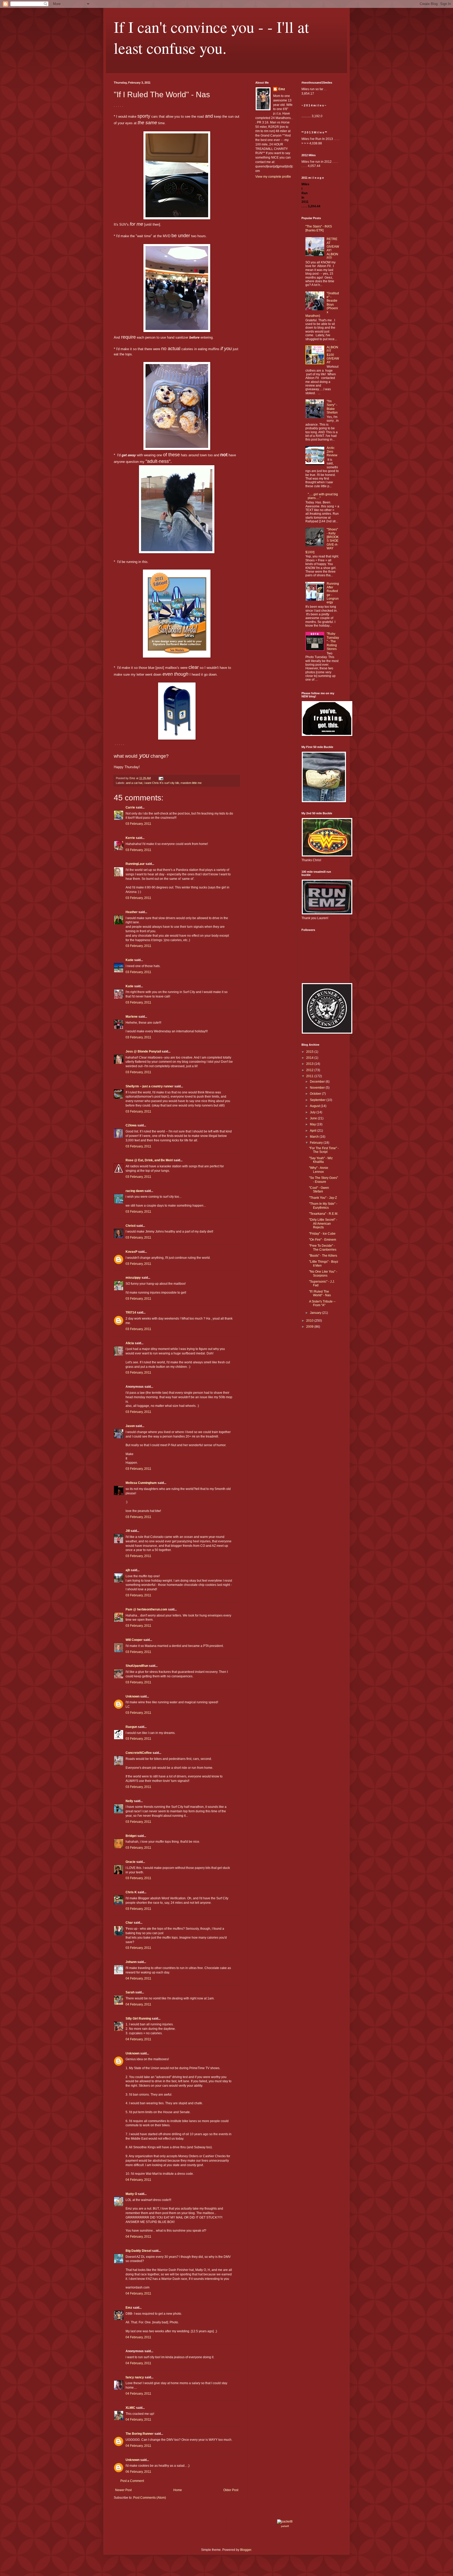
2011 (310, 1076)
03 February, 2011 (138, 824)
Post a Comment (132, 2481)
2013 (310, 1064)
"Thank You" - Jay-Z (323, 1198)
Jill (128, 1531)
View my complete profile (273, 177)
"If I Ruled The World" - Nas (320, 1293)
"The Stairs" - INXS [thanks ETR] (319, 228)
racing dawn (135, 1191)
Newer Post (123, 2490)
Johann (131, 1962)
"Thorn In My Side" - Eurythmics (323, 1206)
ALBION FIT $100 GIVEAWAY (333, 355)
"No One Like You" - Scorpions (323, 1273)
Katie (130, 960)
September (318, 1100)
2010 (310, 1321)
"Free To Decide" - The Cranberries (323, 1248)
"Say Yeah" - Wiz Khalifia (321, 1160)
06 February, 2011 (138, 2472)
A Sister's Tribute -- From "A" (322, 1303)
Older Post (231, 2490)
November (318, 1088)
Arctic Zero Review (332, 452)
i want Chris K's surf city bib (161, 783)
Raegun (131, 1727)
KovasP (131, 1252)
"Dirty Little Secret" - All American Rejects (323, 1224)
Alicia (130, 1343)
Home (178, 2490)
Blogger (246, 2550)
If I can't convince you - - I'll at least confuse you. (211, 37)
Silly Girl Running (138, 2019)
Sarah (130, 1992)
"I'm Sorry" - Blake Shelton (332, 407)
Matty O (131, 2194)
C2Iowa (131, 1125)
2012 (310, 1070)
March (315, 1137)
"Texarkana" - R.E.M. (324, 1214)
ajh (128, 1570)
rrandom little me (191, 783)
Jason (130, 1426)
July (313, 1112)
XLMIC (130, 2408)
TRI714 (131, 1313)
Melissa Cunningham (141, 1483)
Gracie (131, 1862)
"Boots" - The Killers (323, 1256)
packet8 (285, 2526)
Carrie (130, 807)
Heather (132, 912)
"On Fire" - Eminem (323, 1240)
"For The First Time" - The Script (324, 1150)
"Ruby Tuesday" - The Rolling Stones (333, 641)
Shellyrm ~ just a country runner (150, 1086)
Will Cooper (134, 1640)
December (318, 1082)
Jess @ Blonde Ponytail (143, 1051)
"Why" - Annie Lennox (319, 1170)
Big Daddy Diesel (138, 2251)
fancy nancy (135, 2377)
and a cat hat (134, 783)
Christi (131, 1226)
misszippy (133, 1278)
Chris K (131, 1892)
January (316, 1313)
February (317, 1143)
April (314, 1131)
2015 (310, 1052)
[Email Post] (161, 778)
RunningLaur (135, 864)
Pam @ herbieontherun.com (146, 1609)
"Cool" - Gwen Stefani (319, 1190)
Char (129, 1923)
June (314, 1118)
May (313, 1124)
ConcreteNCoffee (139, 1753)
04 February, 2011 (138, 1978)
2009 (310, 1327)
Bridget (131, 1836)
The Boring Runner (140, 2434)
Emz (129, 2308)
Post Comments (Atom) (150, 2498)
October (316, 1094)
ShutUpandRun (137, 1666)
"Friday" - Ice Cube (322, 1234)
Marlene (132, 1017)
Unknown (133, 1696)
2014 (310, 1058)
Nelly (129, 1801)
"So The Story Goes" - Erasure (323, 1180)
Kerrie (130, 838)
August (315, 1106)
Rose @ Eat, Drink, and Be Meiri (149, 1160)
